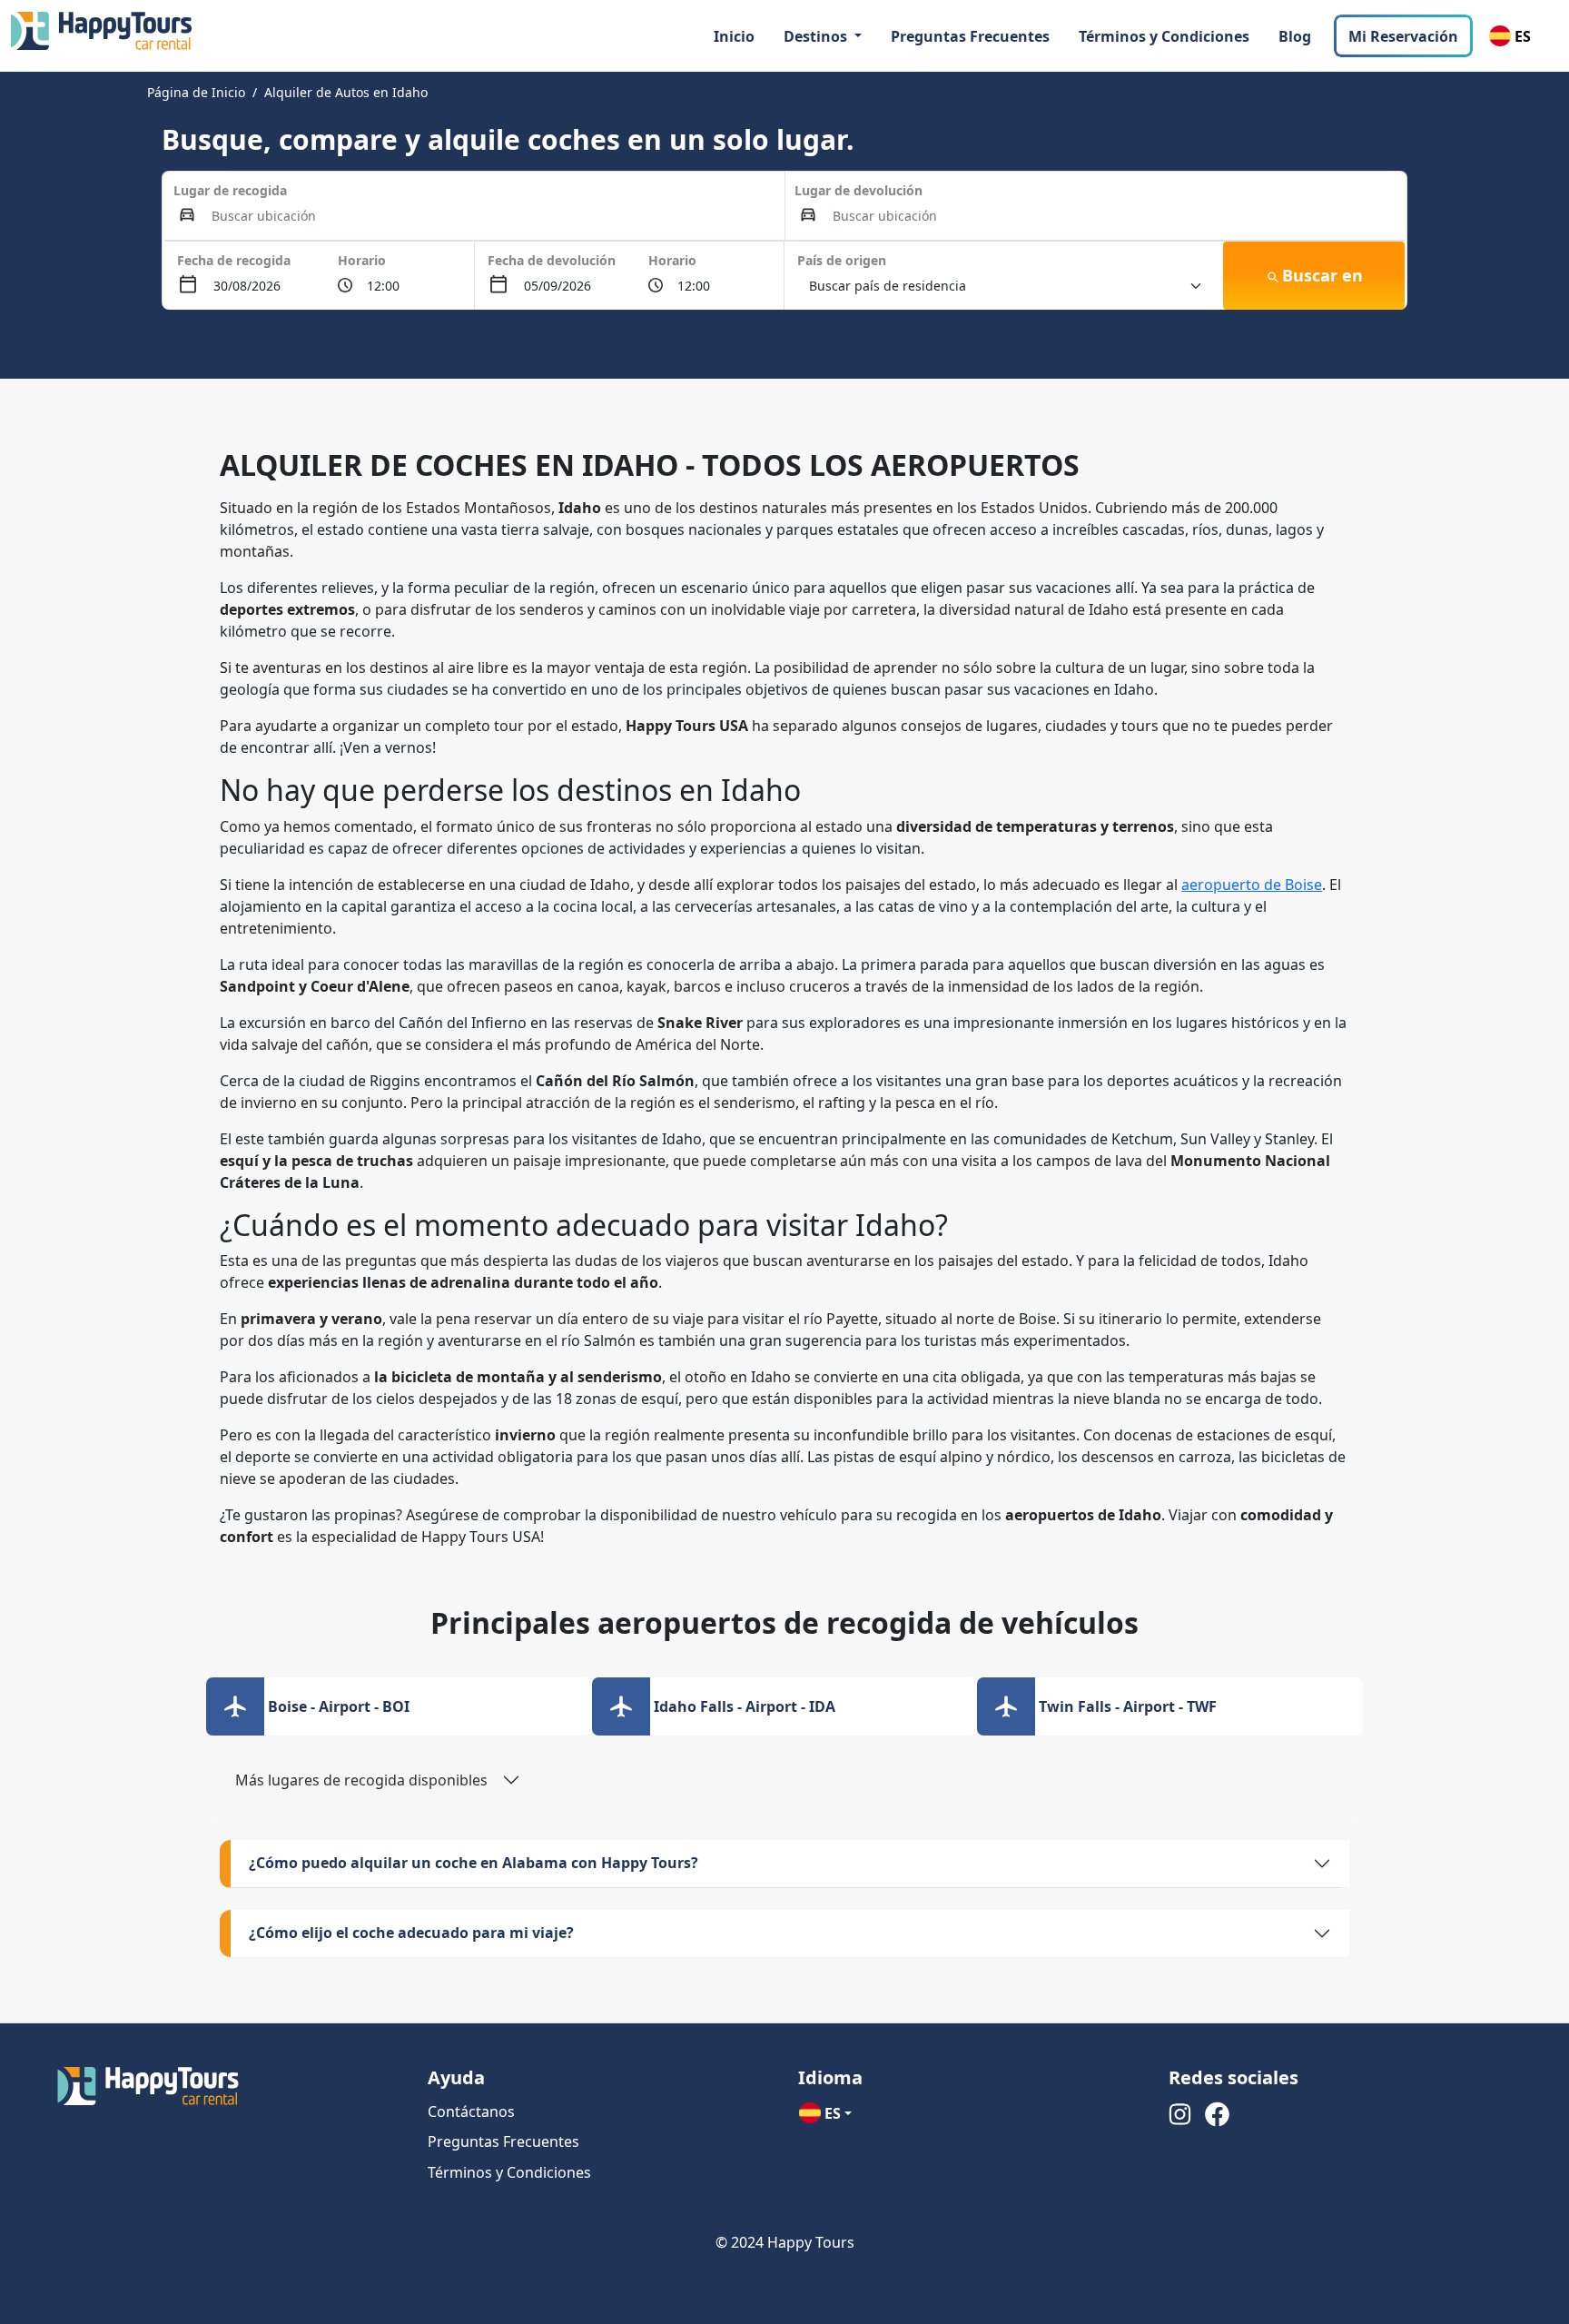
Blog (1295, 36)
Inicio (734, 36)
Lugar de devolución (859, 190)
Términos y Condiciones (1164, 36)
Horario (362, 260)
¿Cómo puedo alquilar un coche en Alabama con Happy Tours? (474, 1863)
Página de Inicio (196, 92)
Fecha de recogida (234, 260)
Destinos (817, 36)
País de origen (842, 260)
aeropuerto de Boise (1252, 885)
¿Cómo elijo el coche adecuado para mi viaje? (411, 1933)
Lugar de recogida (230, 190)
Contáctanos (471, 2111)
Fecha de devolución (552, 260)
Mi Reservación (1403, 36)
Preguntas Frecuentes (970, 36)
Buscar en (1322, 275)
